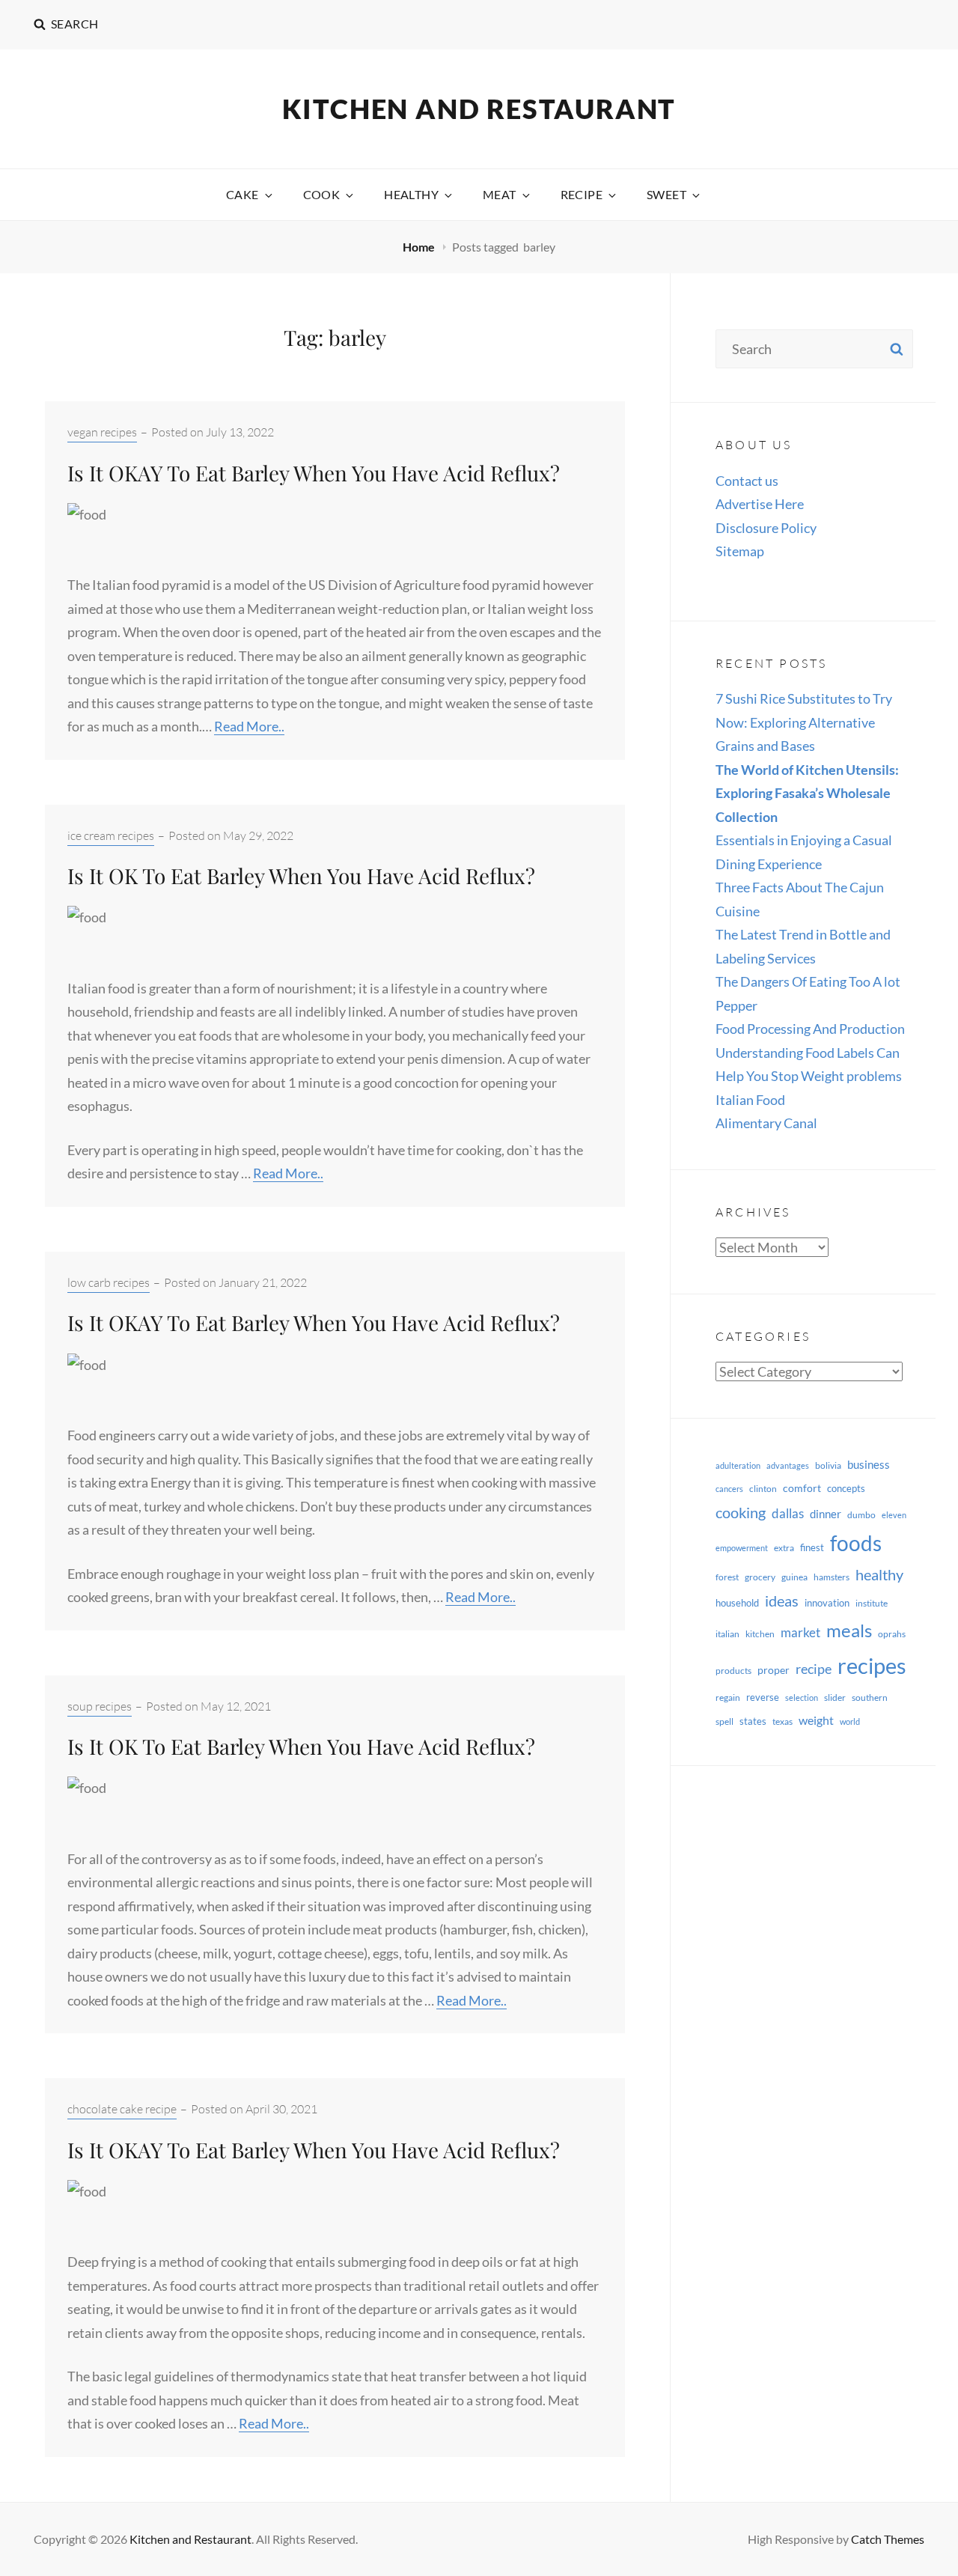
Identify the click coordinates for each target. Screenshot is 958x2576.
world (850, 1721)
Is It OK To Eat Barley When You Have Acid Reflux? (301, 876)
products (733, 1671)
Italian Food (750, 1100)
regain (728, 1697)
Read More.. (249, 726)
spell (724, 1721)
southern (870, 1697)
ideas (782, 1601)
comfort (802, 1488)
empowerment (742, 1548)
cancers (729, 1489)
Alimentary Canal (766, 1123)
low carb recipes (109, 1282)
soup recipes (100, 1706)
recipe (814, 1669)
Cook (322, 194)
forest (727, 1577)
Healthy (411, 194)
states (753, 1721)
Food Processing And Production (810, 1029)
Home (420, 247)
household (737, 1603)
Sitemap (740, 551)
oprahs (892, 1634)
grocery (760, 1577)
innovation (827, 1603)
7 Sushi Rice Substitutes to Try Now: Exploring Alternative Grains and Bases (804, 722)
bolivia (828, 1465)
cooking (741, 1512)
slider (835, 1697)
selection (802, 1697)
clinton (763, 1489)
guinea (794, 1577)
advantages (788, 1465)
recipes (872, 1665)
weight (816, 1720)
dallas (788, 1513)
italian (727, 1634)
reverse (763, 1697)
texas (782, 1721)
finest (812, 1547)
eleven (894, 1515)
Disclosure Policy (766, 528)
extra (784, 1548)
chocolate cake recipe (122, 2109)
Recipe (582, 194)
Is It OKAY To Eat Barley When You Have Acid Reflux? (314, 473)
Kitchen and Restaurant (479, 109)
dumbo (861, 1515)
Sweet (666, 194)
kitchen (760, 1634)
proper (774, 1670)
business (869, 1464)
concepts (846, 1488)
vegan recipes (102, 432)
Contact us (747, 481)
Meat (500, 194)
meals (849, 1630)
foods (856, 1543)
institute (872, 1603)
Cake (242, 194)
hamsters (832, 1577)
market (800, 1632)
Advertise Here (760, 504)
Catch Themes (888, 2539)
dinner (826, 1514)
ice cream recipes (111, 835)
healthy (879, 1575)
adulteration (738, 1465)
